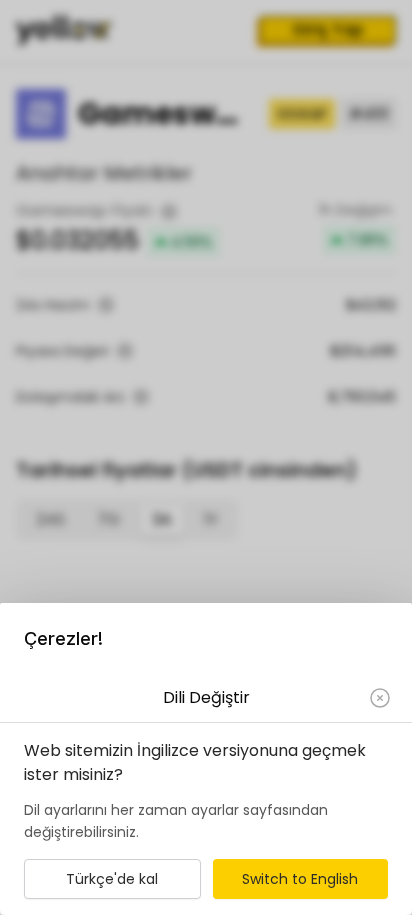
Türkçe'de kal (112, 879)
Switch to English (300, 879)
